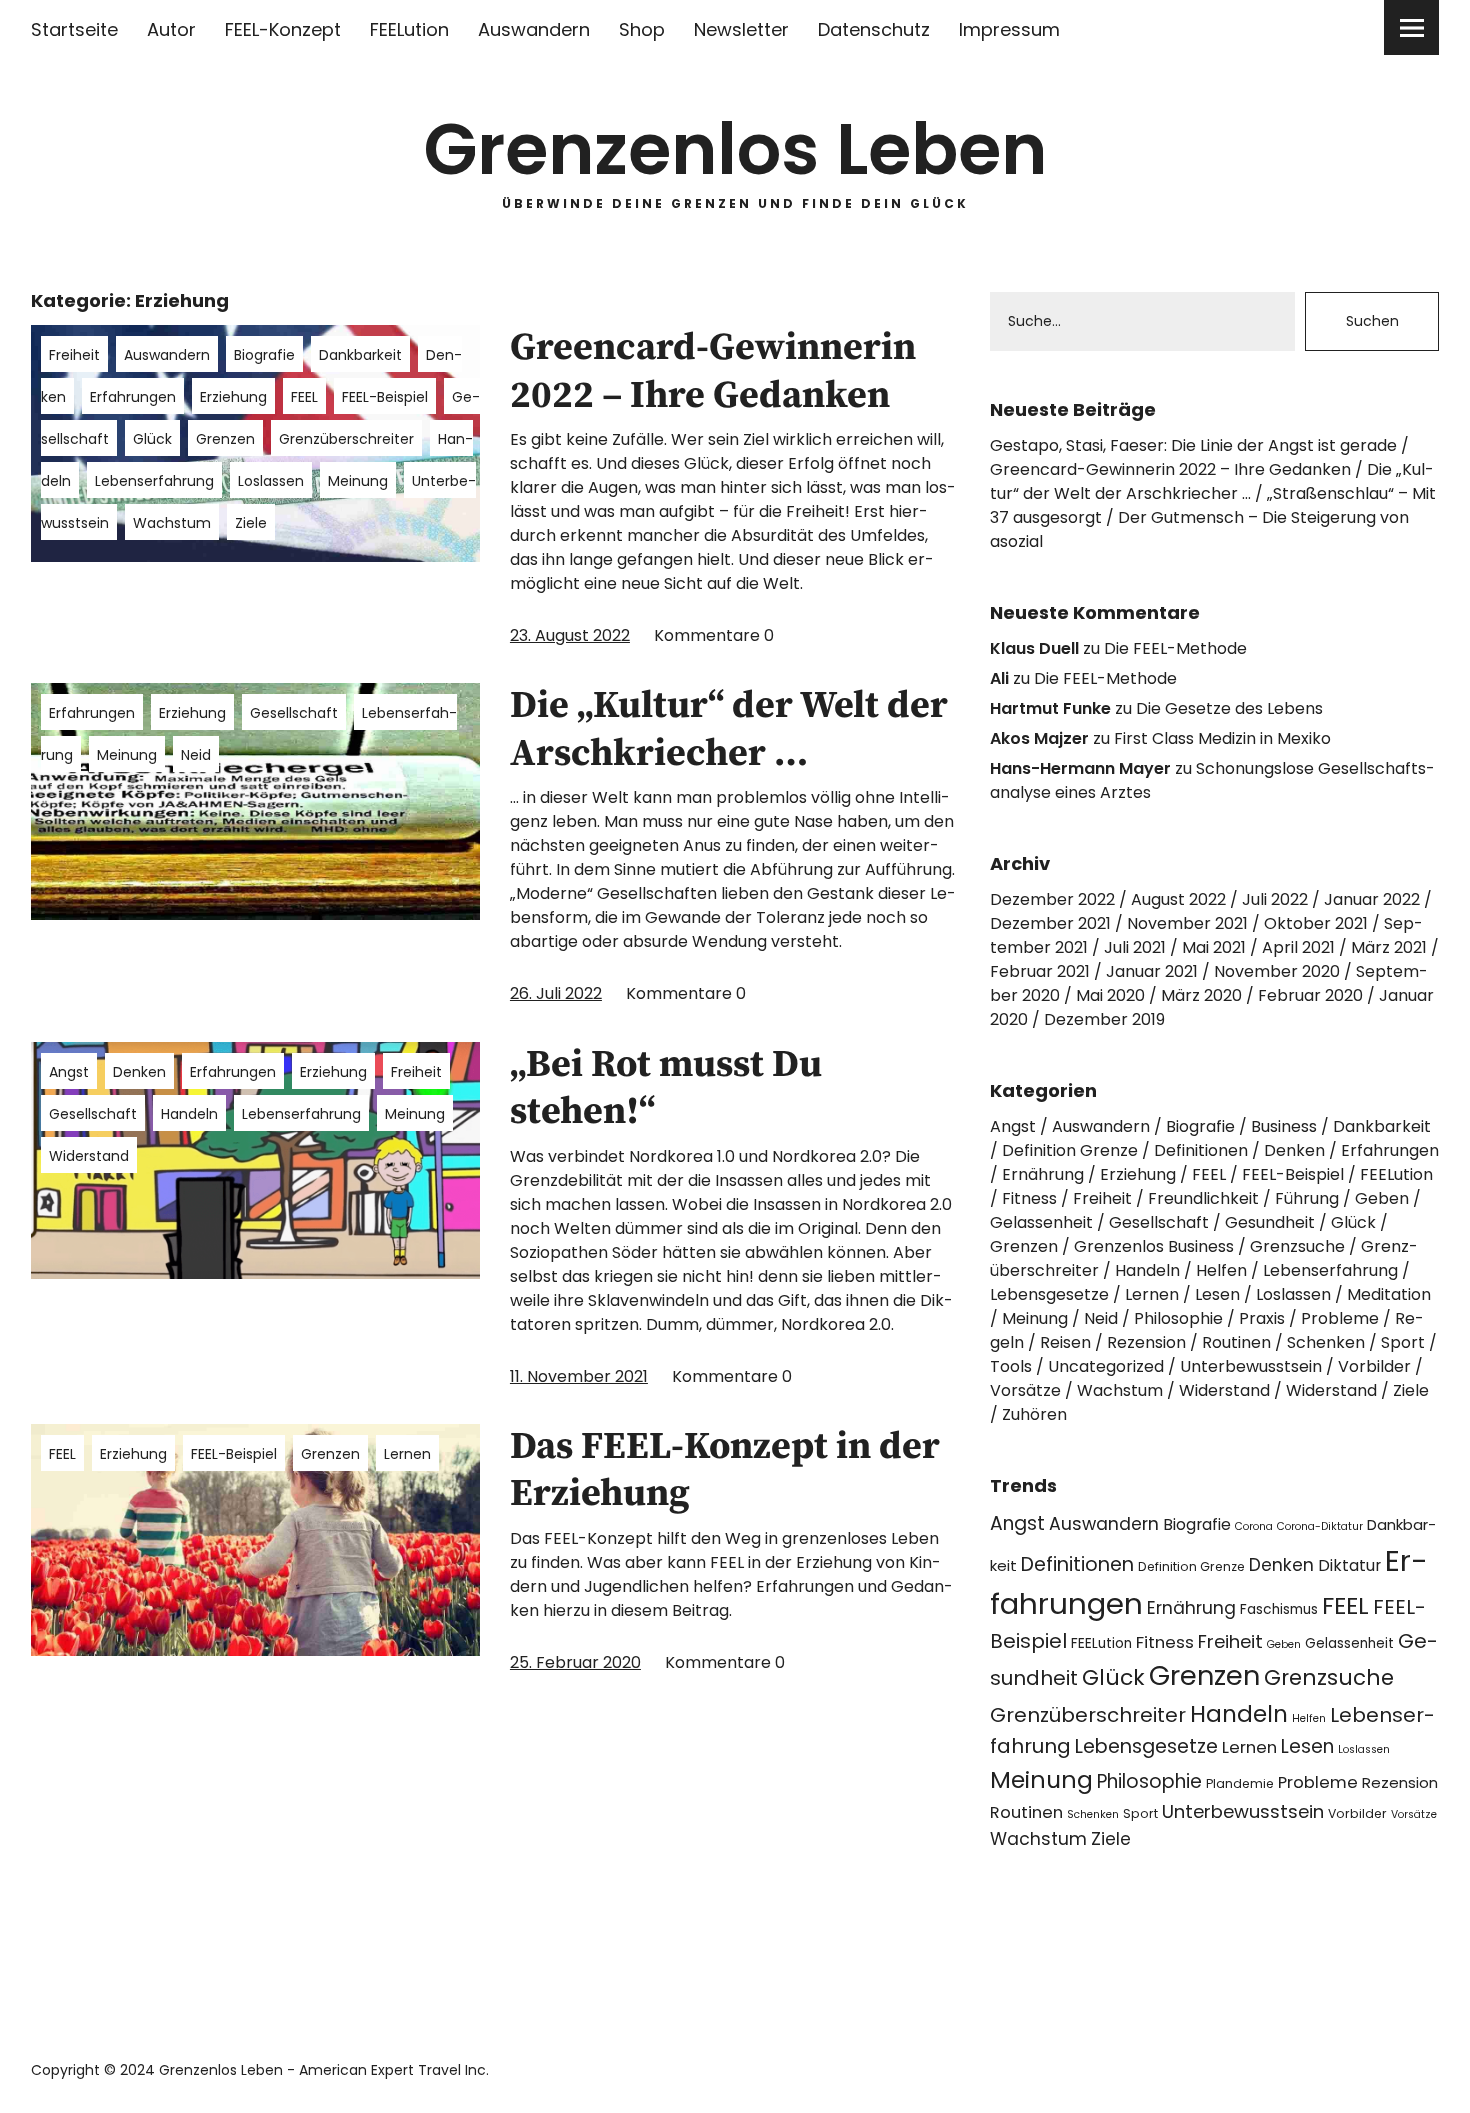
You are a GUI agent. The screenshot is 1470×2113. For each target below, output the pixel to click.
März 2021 (1389, 947)
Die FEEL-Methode (1175, 648)
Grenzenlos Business (1154, 1246)
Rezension (1146, 1342)
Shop (642, 29)
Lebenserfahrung (154, 481)
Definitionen (1201, 1150)
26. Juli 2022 (556, 993)
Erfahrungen (133, 397)
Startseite (74, 29)
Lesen (1217, 1294)
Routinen (1236, 1342)
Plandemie (1240, 1783)
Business (1284, 1126)
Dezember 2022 (1052, 899)
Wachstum (172, 523)
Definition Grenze (1070, 1150)
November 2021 (1187, 923)
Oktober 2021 (1316, 923)
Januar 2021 (1152, 971)
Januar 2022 (1372, 899)
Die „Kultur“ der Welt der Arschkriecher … (729, 730)
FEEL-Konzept (283, 29)
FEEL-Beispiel (385, 397)
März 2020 (1201, 995)
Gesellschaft (294, 713)
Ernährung (1043, 1174)
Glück (152, 439)
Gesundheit (1270, 1222)
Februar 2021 (1040, 971)
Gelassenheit (1041, 1222)
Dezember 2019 (1104, 1019)
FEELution (409, 29)
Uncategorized (1106, 1366)
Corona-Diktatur (1320, 1526)
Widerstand (89, 1156)
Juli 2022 (1275, 899)
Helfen (1221, 1270)
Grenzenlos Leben (735, 149)
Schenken (1326, 1342)
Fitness (1029, 1198)
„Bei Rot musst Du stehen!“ (666, 1089)
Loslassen (271, 481)
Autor (171, 29)
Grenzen (225, 439)
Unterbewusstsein (1251, 1366)
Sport (1403, 1342)
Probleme (1340, 1318)
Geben (1382, 1198)
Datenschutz (874, 29)
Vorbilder (1374, 1366)
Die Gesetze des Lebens (1229, 708)
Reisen (1065, 1342)
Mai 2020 (1110, 995)
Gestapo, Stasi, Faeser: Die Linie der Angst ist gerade (1193, 445)
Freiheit (74, 355)
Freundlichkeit (1203, 1198)
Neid (196, 755)
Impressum (1009, 29)
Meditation (1389, 1294)
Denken (139, 1072)
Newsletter (741, 29)
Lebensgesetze (1049, 1294)
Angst (69, 1072)
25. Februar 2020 (575, 1662)
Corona (1254, 1526)
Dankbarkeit (360, 355)
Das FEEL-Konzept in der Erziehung (725, 1471)
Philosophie (1178, 1318)
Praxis (1262, 1318)
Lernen (407, 1454)
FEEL (304, 397)
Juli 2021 (1135, 947)
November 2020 (1277, 971)
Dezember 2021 (1050, 923)
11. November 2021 (579, 1376)
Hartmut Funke (1050, 708)
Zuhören (1034, 1414)
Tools (1011, 1366)
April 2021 (1298, 947)
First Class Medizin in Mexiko (1222, 738)
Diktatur (1349, 1565)
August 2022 (1178, 899)
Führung (1307, 1198)
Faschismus (1279, 1609)
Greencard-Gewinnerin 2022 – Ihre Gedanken (713, 372)
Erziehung (233, 397)
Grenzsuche (1297, 1246)
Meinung (358, 481)
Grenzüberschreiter (346, 439)
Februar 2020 (1310, 995)
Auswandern (534, 29)
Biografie (264, 355)
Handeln (189, 1114)
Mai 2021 (1214, 947)
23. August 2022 (570, 635)
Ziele (251, 523)
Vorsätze (1025, 1390)
